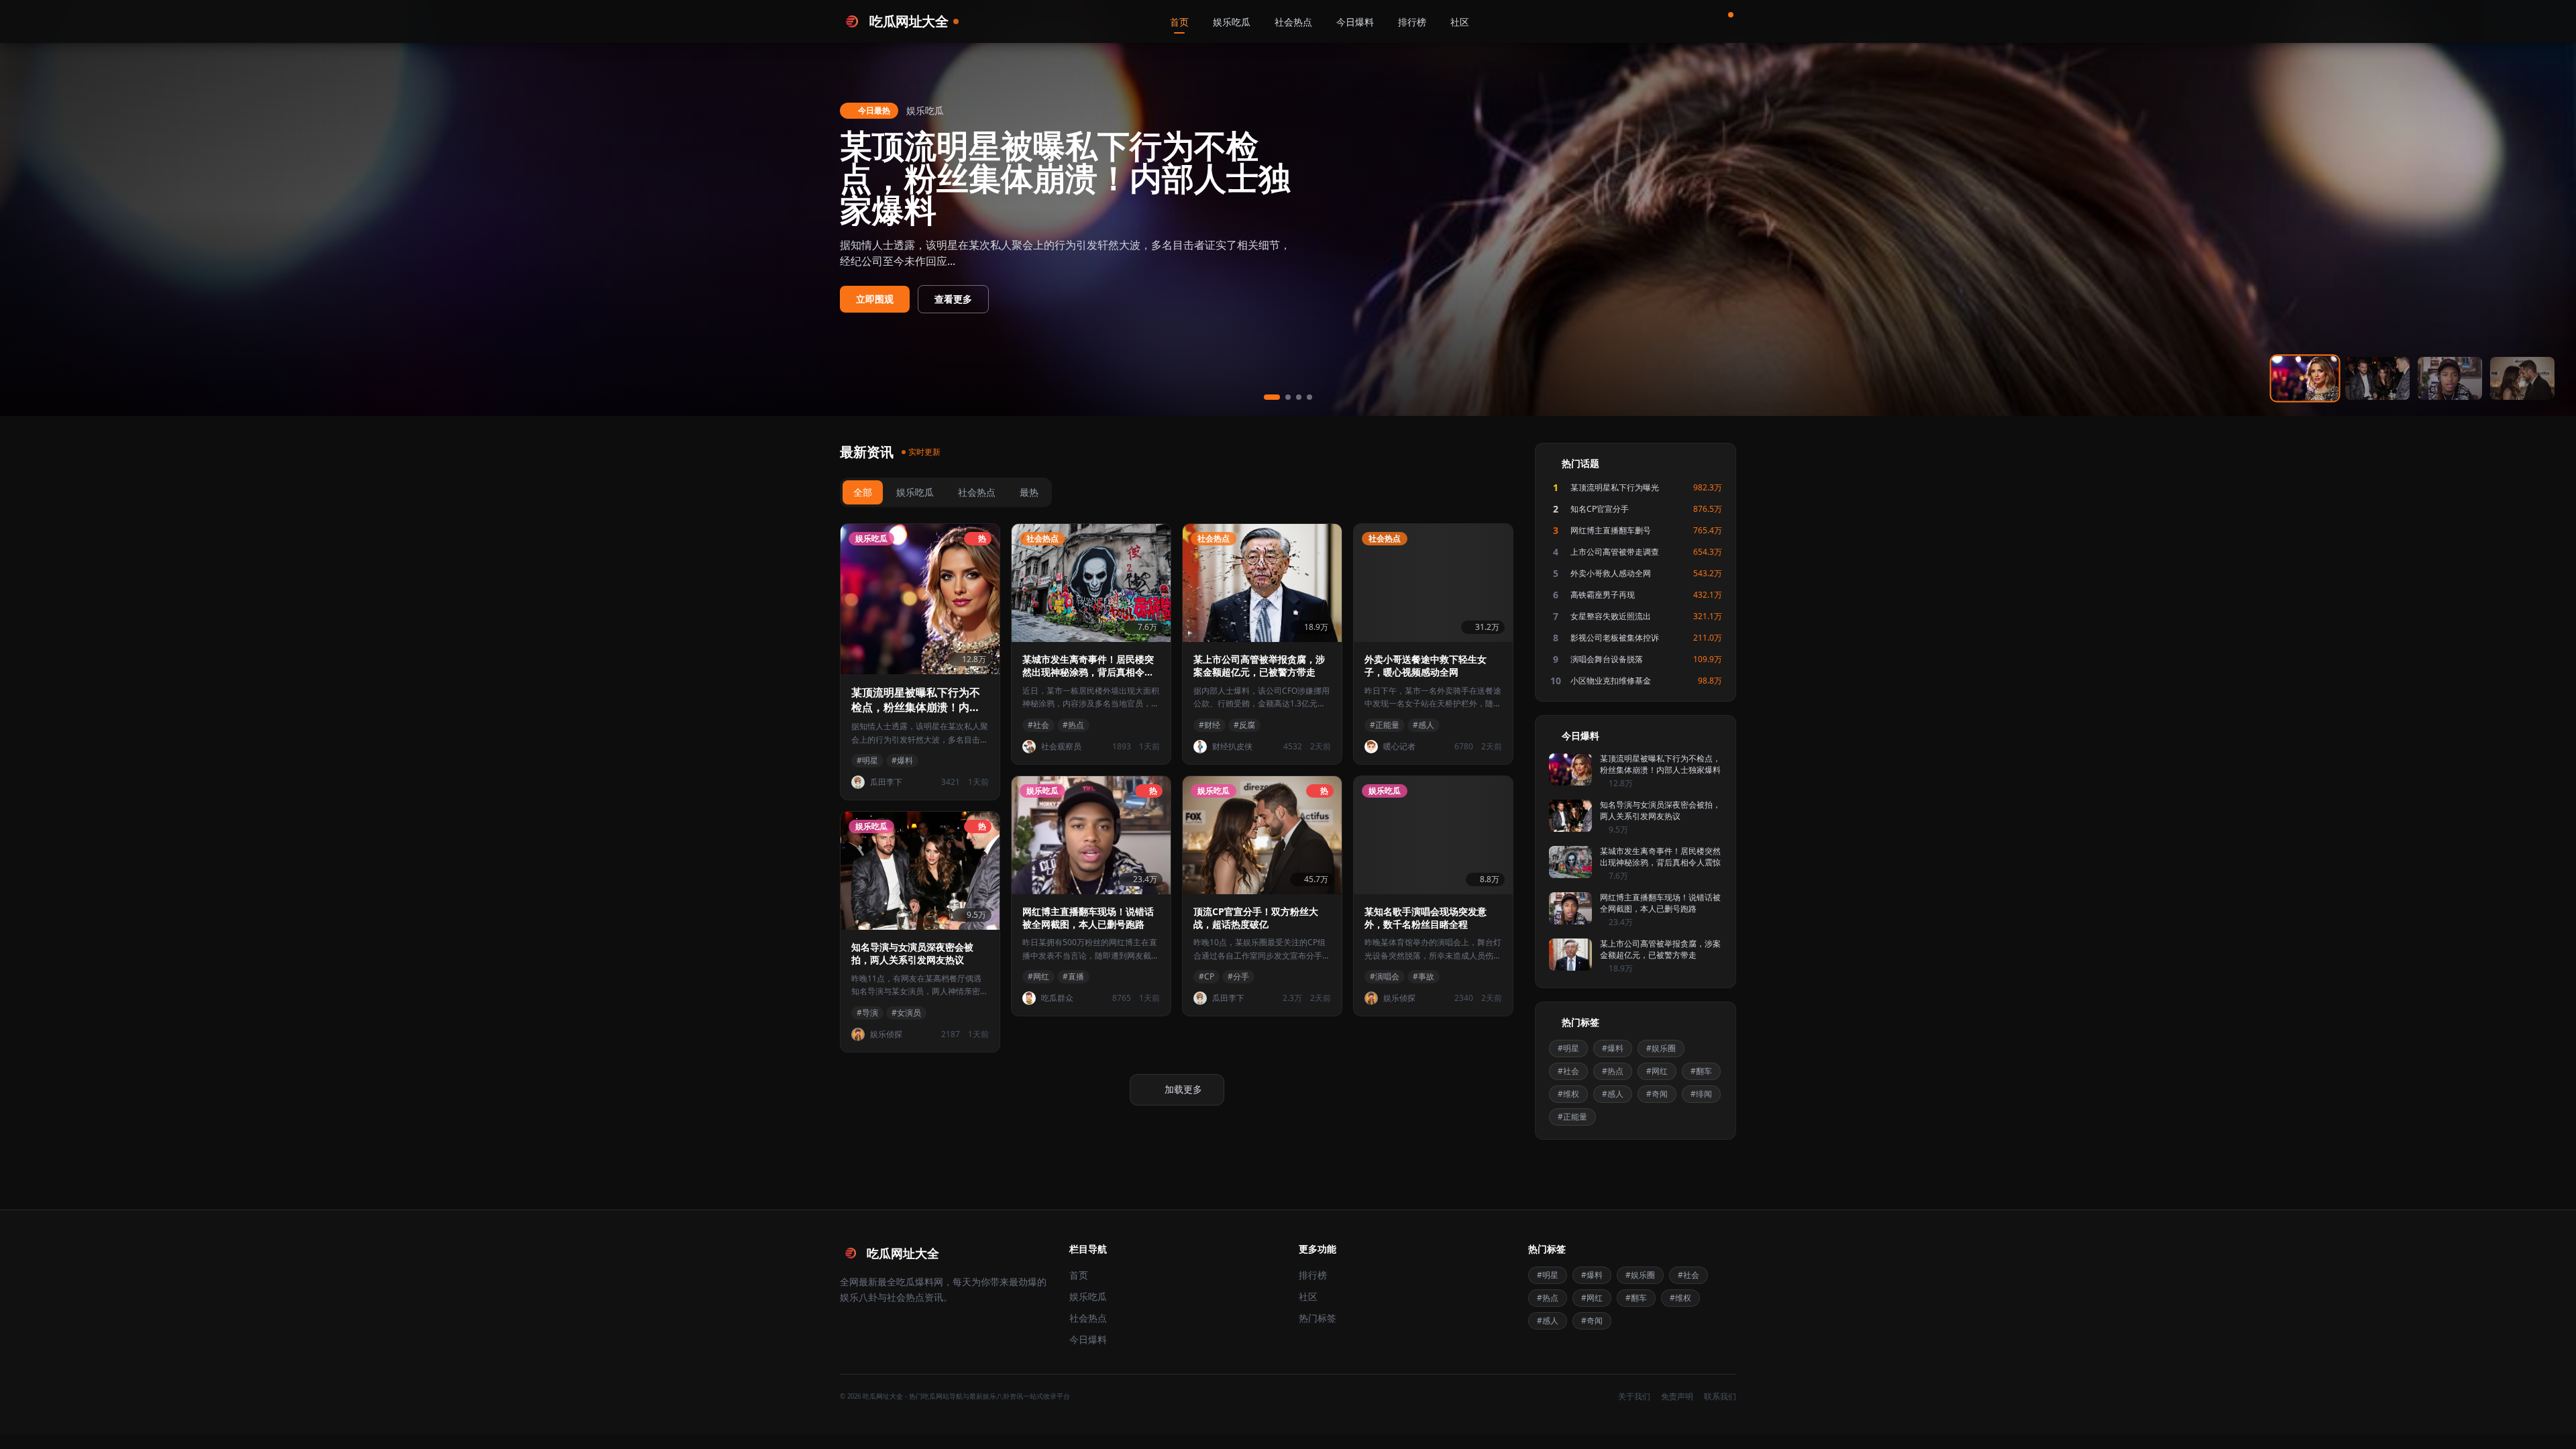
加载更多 (1183, 1089)
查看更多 (953, 299)
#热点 (1613, 1071)
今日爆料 (1355, 22)
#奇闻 (1657, 1094)
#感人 (1613, 1094)
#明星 (1568, 1048)
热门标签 (1318, 1318)
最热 (1029, 492)
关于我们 (1634, 1397)
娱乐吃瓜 (1232, 22)
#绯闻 (1701, 1094)
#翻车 (1701, 1071)
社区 (1460, 22)
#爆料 (1613, 1048)
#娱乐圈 (1661, 1048)
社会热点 (1293, 22)
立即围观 (875, 299)
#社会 (1568, 1071)
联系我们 (1720, 1397)
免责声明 (1677, 1397)
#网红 (1657, 1071)
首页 (1179, 22)
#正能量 (1572, 1117)
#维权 (1568, 1094)
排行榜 (1412, 22)
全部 (863, 492)
